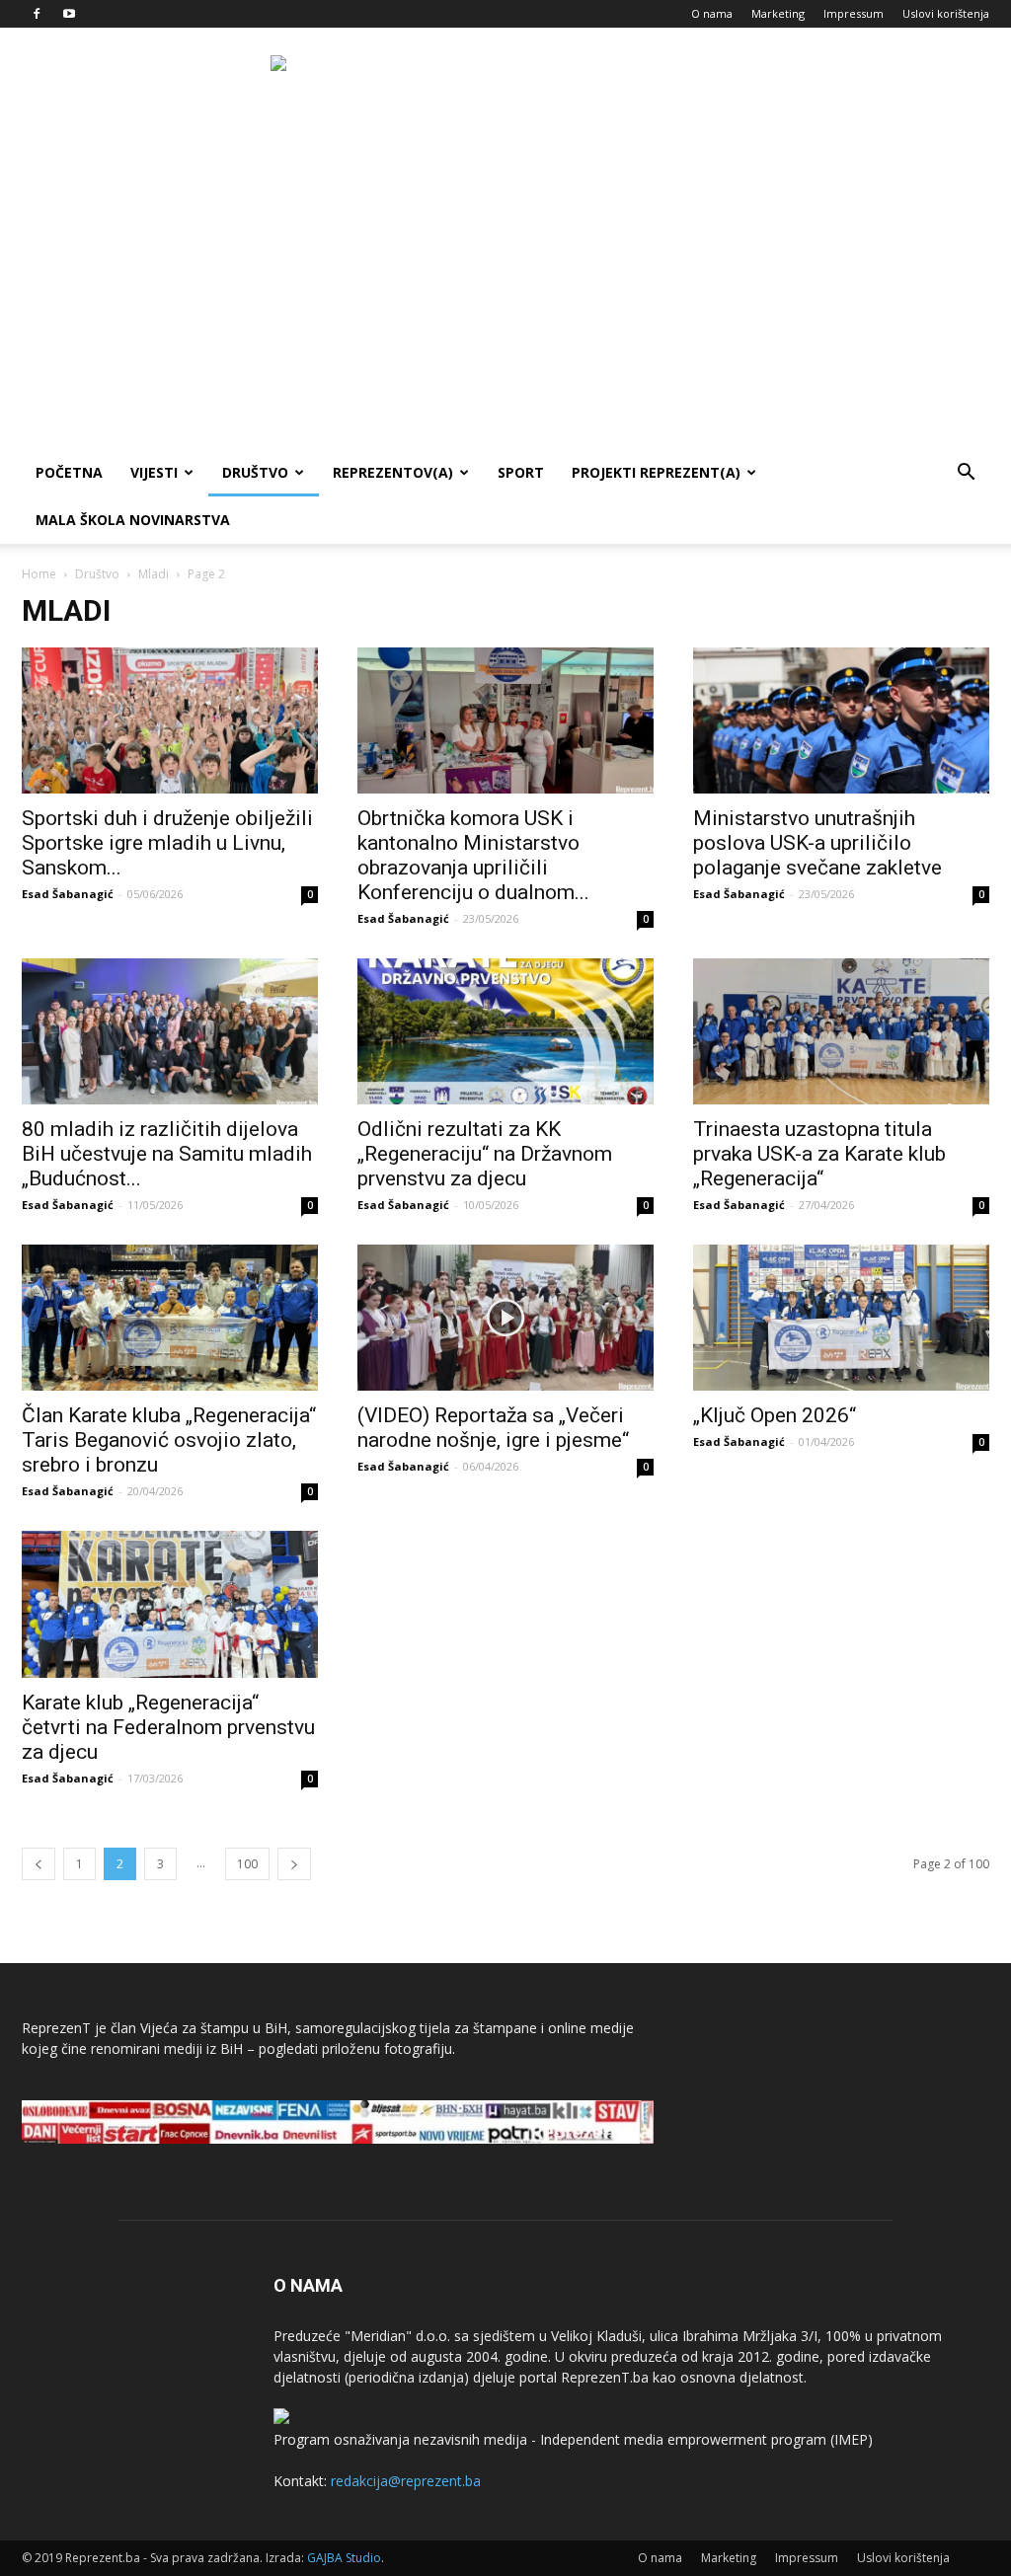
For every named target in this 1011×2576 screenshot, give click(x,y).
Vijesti (154, 472)
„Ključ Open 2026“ (775, 1415)
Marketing (778, 13)
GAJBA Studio (344, 2558)
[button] (966, 474)
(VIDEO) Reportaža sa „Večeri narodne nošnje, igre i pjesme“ (493, 1428)
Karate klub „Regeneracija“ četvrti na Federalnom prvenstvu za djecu (168, 1727)
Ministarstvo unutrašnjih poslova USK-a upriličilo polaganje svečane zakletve (817, 843)
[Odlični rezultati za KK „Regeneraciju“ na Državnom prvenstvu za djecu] (505, 1031)
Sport (521, 472)
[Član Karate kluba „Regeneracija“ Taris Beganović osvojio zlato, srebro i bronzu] (170, 1318)
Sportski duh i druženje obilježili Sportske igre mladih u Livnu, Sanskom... (167, 843)
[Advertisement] (505, 301)
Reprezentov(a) (393, 472)
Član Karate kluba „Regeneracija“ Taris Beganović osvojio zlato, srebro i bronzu (169, 1440)
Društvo (255, 472)
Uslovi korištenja (946, 13)
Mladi (154, 574)
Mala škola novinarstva (133, 520)
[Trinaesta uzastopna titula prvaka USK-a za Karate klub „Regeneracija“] (841, 1031)
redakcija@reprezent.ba (406, 2481)
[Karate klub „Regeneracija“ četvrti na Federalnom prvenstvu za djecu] (170, 1604)
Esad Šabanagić (68, 894)
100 (247, 1864)
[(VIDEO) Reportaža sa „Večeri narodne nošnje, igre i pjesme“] (505, 1318)
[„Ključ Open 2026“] (841, 1318)
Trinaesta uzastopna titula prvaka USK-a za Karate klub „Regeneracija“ (819, 1154)
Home (39, 574)
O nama (712, 13)
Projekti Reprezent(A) (656, 472)
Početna (69, 472)
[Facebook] (37, 14)
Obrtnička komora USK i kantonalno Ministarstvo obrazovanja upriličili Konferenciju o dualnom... (473, 855)
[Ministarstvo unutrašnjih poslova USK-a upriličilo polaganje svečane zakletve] (841, 720)
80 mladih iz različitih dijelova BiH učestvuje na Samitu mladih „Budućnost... (167, 1154)
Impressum (854, 13)
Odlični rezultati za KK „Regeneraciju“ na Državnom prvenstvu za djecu (485, 1154)
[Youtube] (69, 14)
